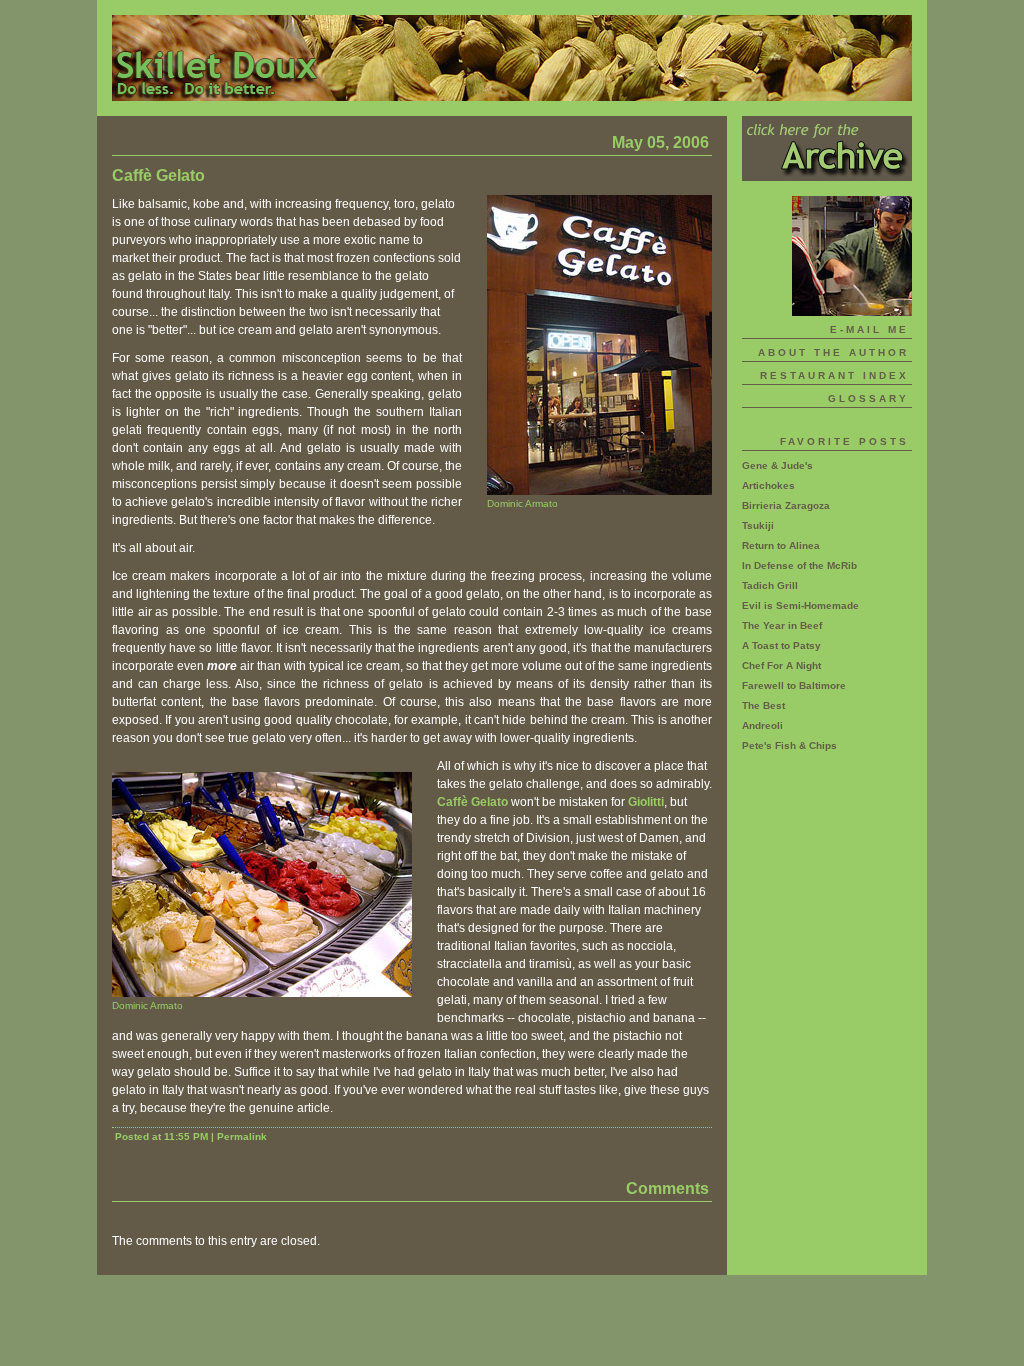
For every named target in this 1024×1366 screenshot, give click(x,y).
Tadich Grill (770, 585)
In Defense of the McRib (799, 565)
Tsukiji (758, 525)
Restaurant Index (834, 375)
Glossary (868, 398)
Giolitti (646, 802)
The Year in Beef (782, 625)
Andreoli (762, 725)
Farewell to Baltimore (794, 685)
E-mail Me (869, 329)
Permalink (242, 1136)
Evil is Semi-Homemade (800, 605)
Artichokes (768, 485)
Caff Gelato (472, 802)
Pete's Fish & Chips (789, 745)
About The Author (833, 352)
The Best (763, 705)
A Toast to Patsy (781, 645)
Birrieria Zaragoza (786, 505)
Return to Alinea (781, 545)
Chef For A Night (781, 665)
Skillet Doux (512, 58)
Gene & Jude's (777, 465)
